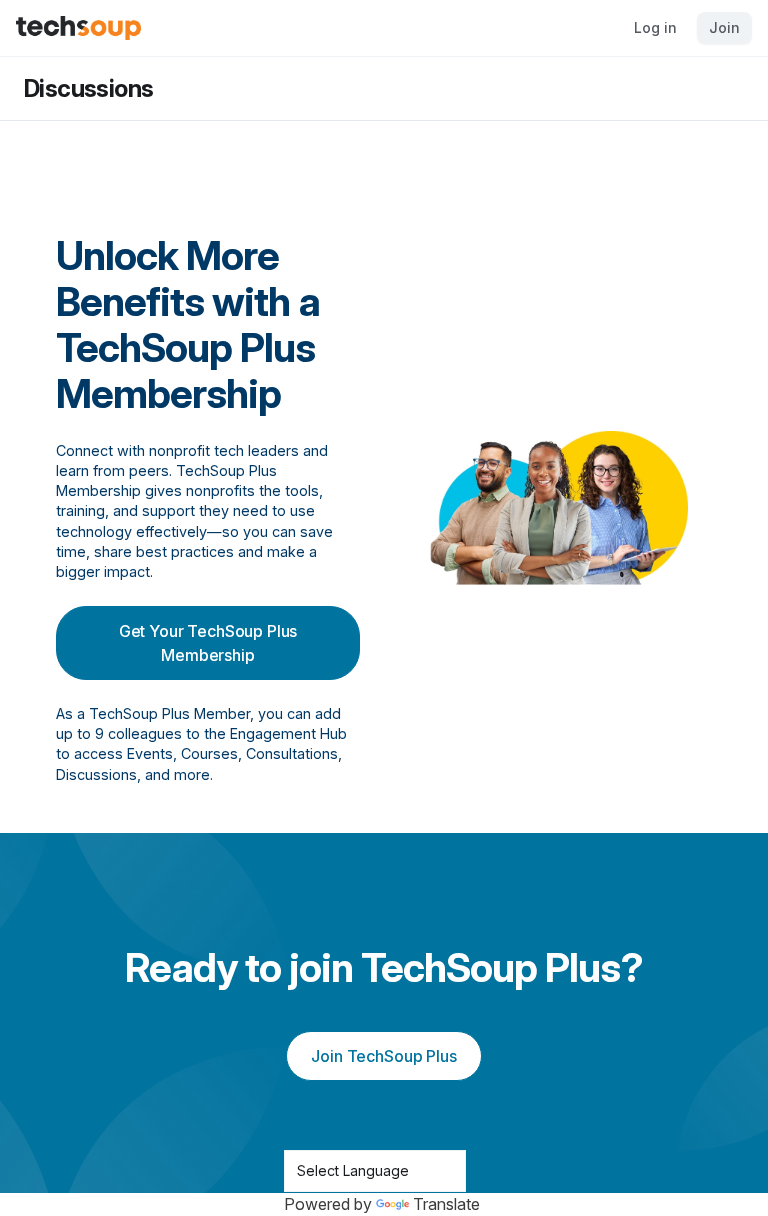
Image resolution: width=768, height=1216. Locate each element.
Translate (446, 1204)
